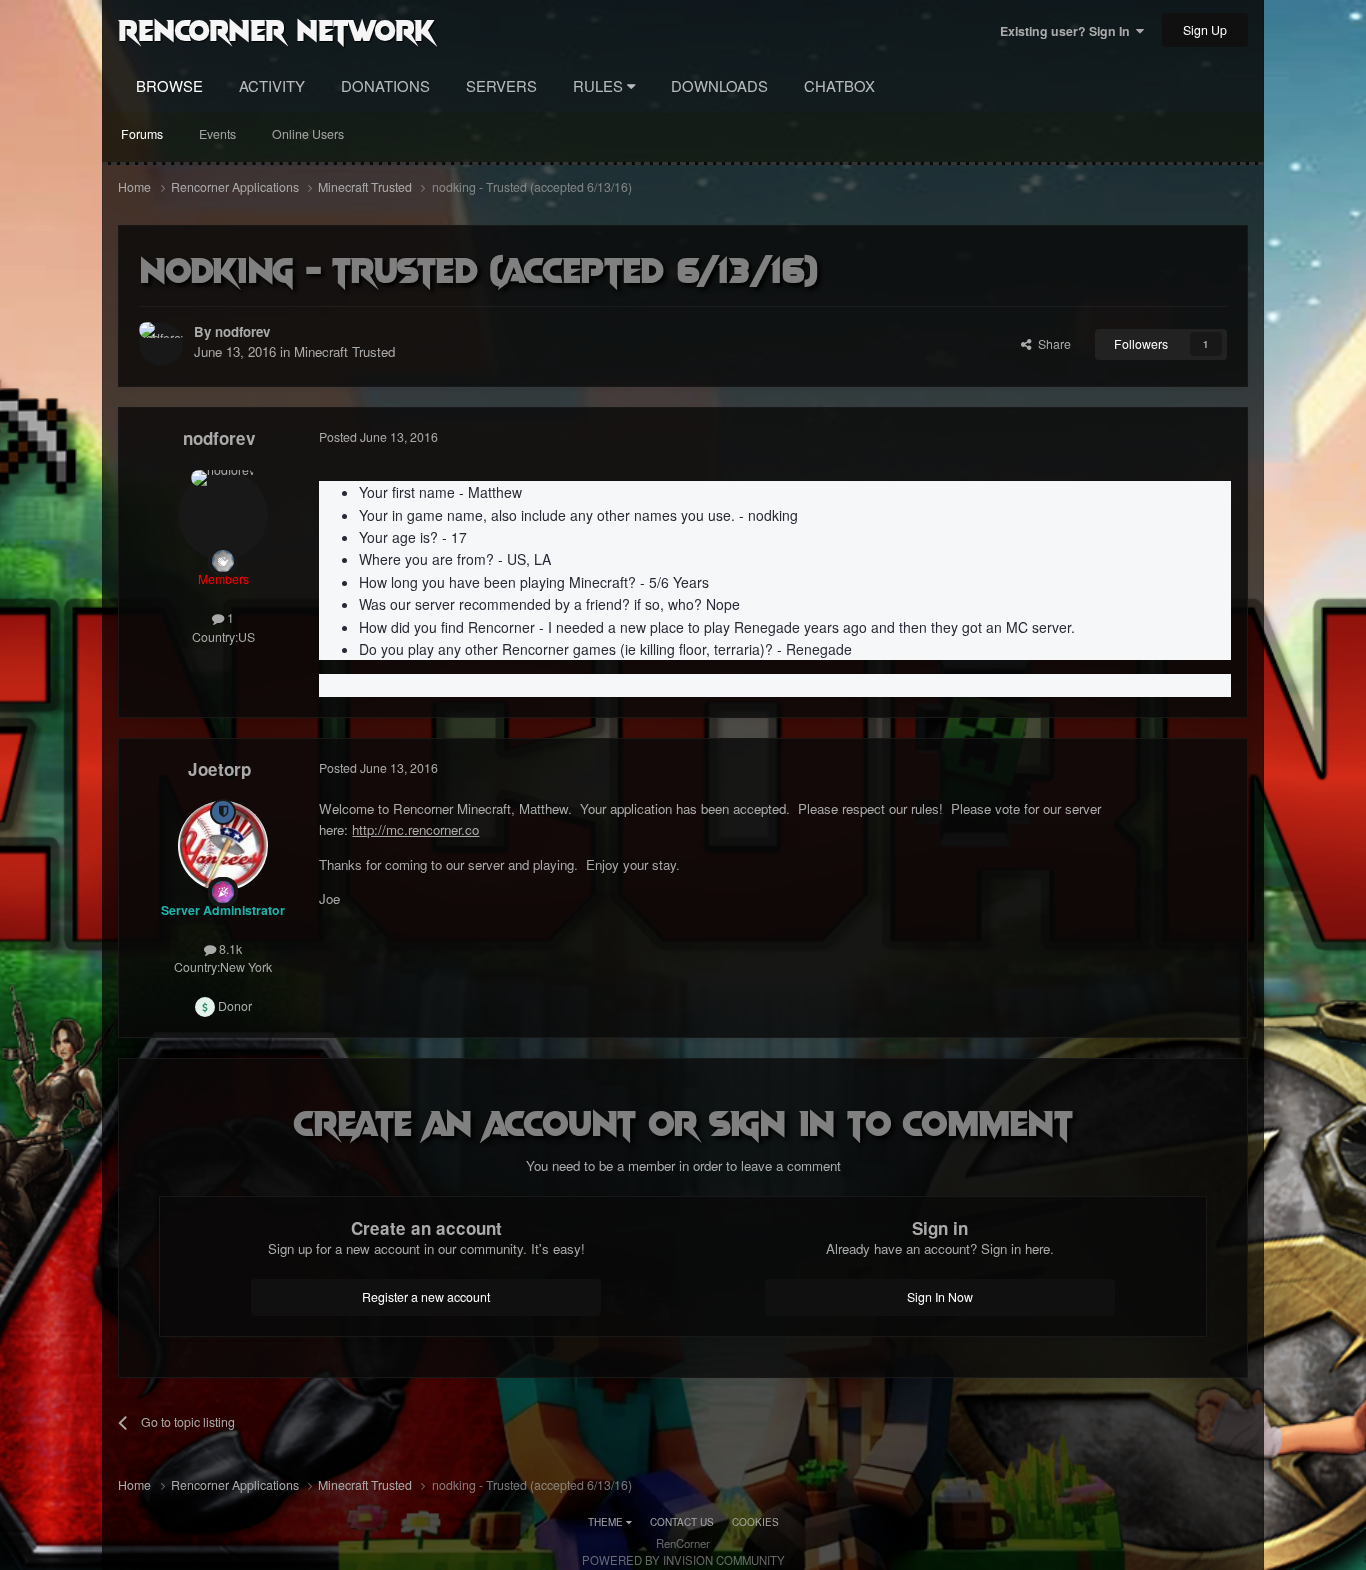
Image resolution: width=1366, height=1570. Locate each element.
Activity (272, 85)
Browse (169, 85)
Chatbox (839, 85)
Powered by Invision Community (683, 1560)
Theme (607, 1522)
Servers (501, 85)
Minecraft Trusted (344, 351)
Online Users (308, 134)
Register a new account (426, 1297)
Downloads (719, 85)
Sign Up (1205, 30)
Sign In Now (940, 1297)
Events (217, 134)
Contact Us (682, 1522)
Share (1051, 344)
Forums (142, 134)
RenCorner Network (276, 29)
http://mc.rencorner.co (415, 829)
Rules (600, 85)
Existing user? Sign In (1068, 31)
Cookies (755, 1522)
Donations (385, 85)
